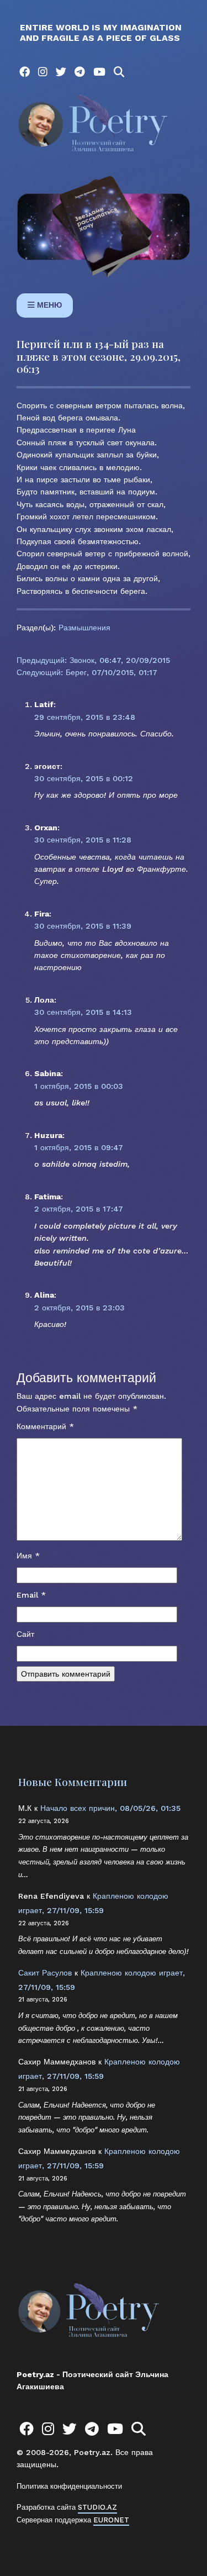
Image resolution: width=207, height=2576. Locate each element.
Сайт (25, 1634)
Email (31, 1595)
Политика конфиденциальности (69, 2486)
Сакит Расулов (45, 1973)
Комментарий (45, 1426)
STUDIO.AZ (97, 2507)
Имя (28, 1556)
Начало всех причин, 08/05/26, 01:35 (110, 1808)
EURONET (111, 2520)
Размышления (84, 628)
